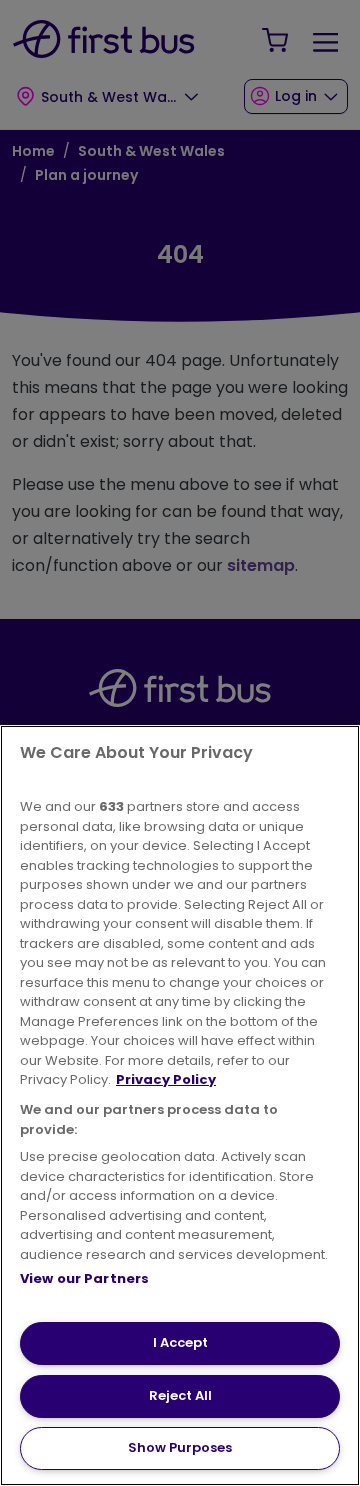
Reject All (180, 1395)
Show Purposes (180, 1447)
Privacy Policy (166, 1079)
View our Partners (84, 1278)
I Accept (180, 1342)
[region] (180, 1105)
